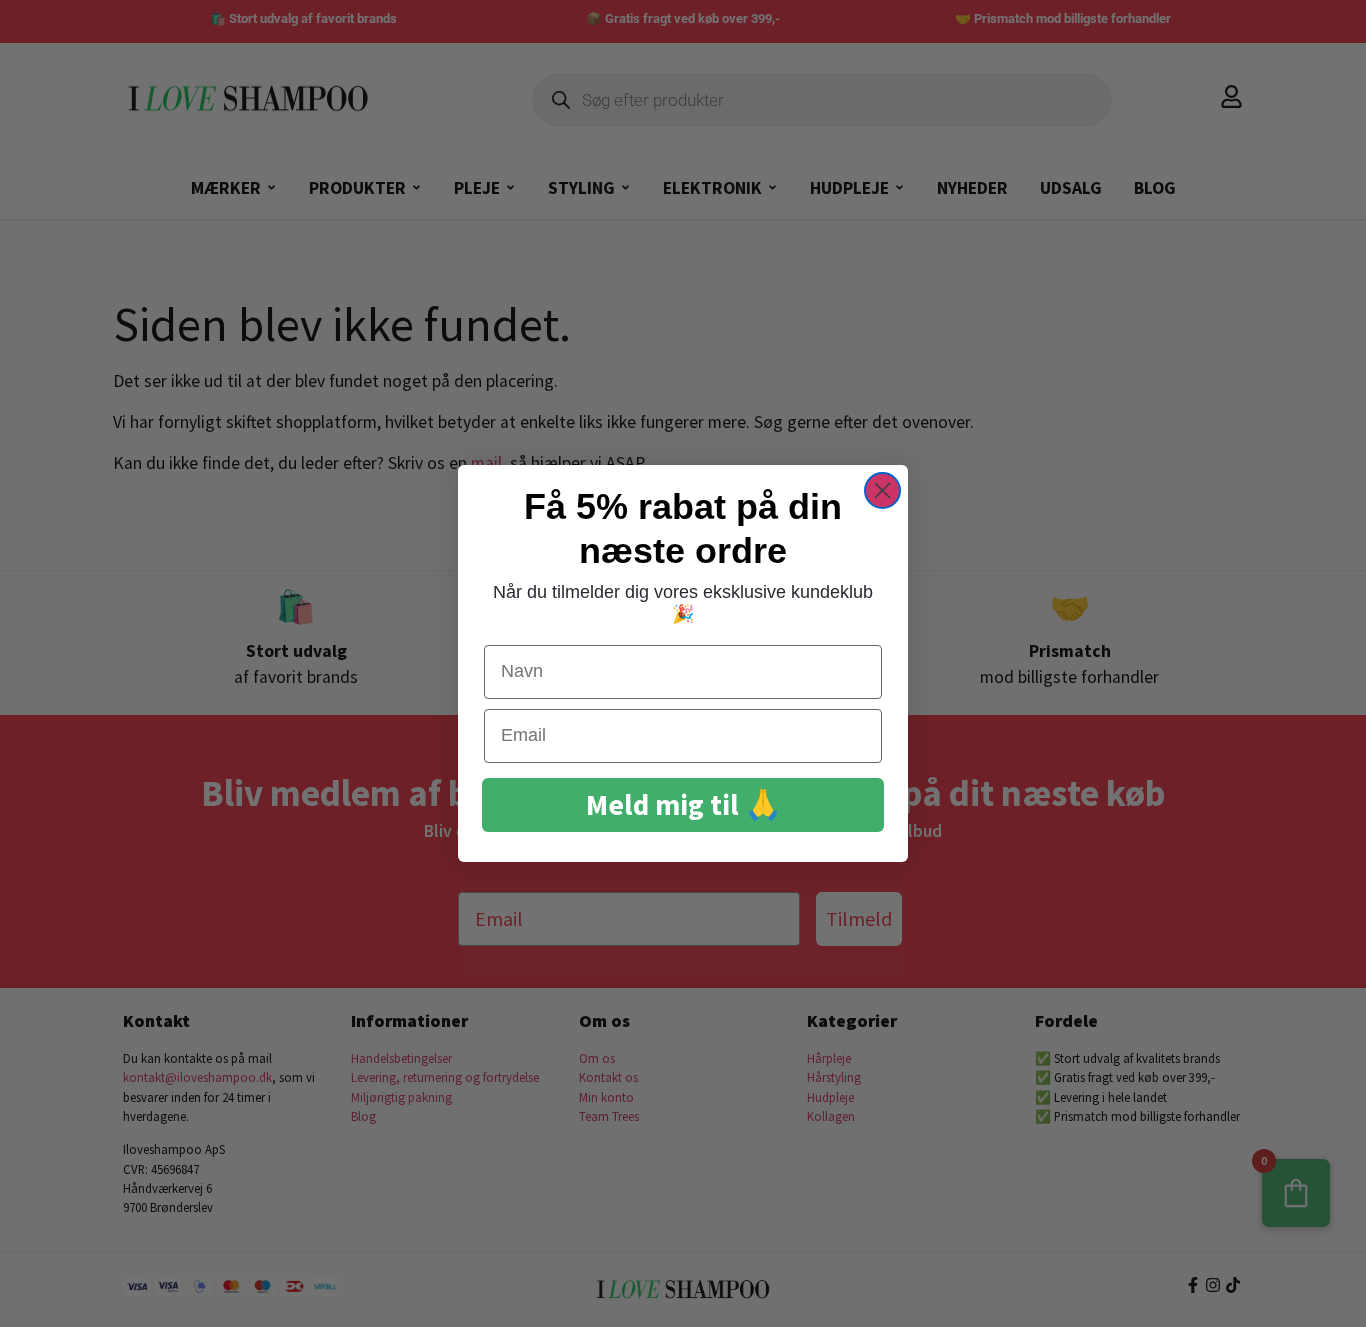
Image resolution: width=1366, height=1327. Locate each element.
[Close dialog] (882, 490)
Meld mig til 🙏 (683, 804)
